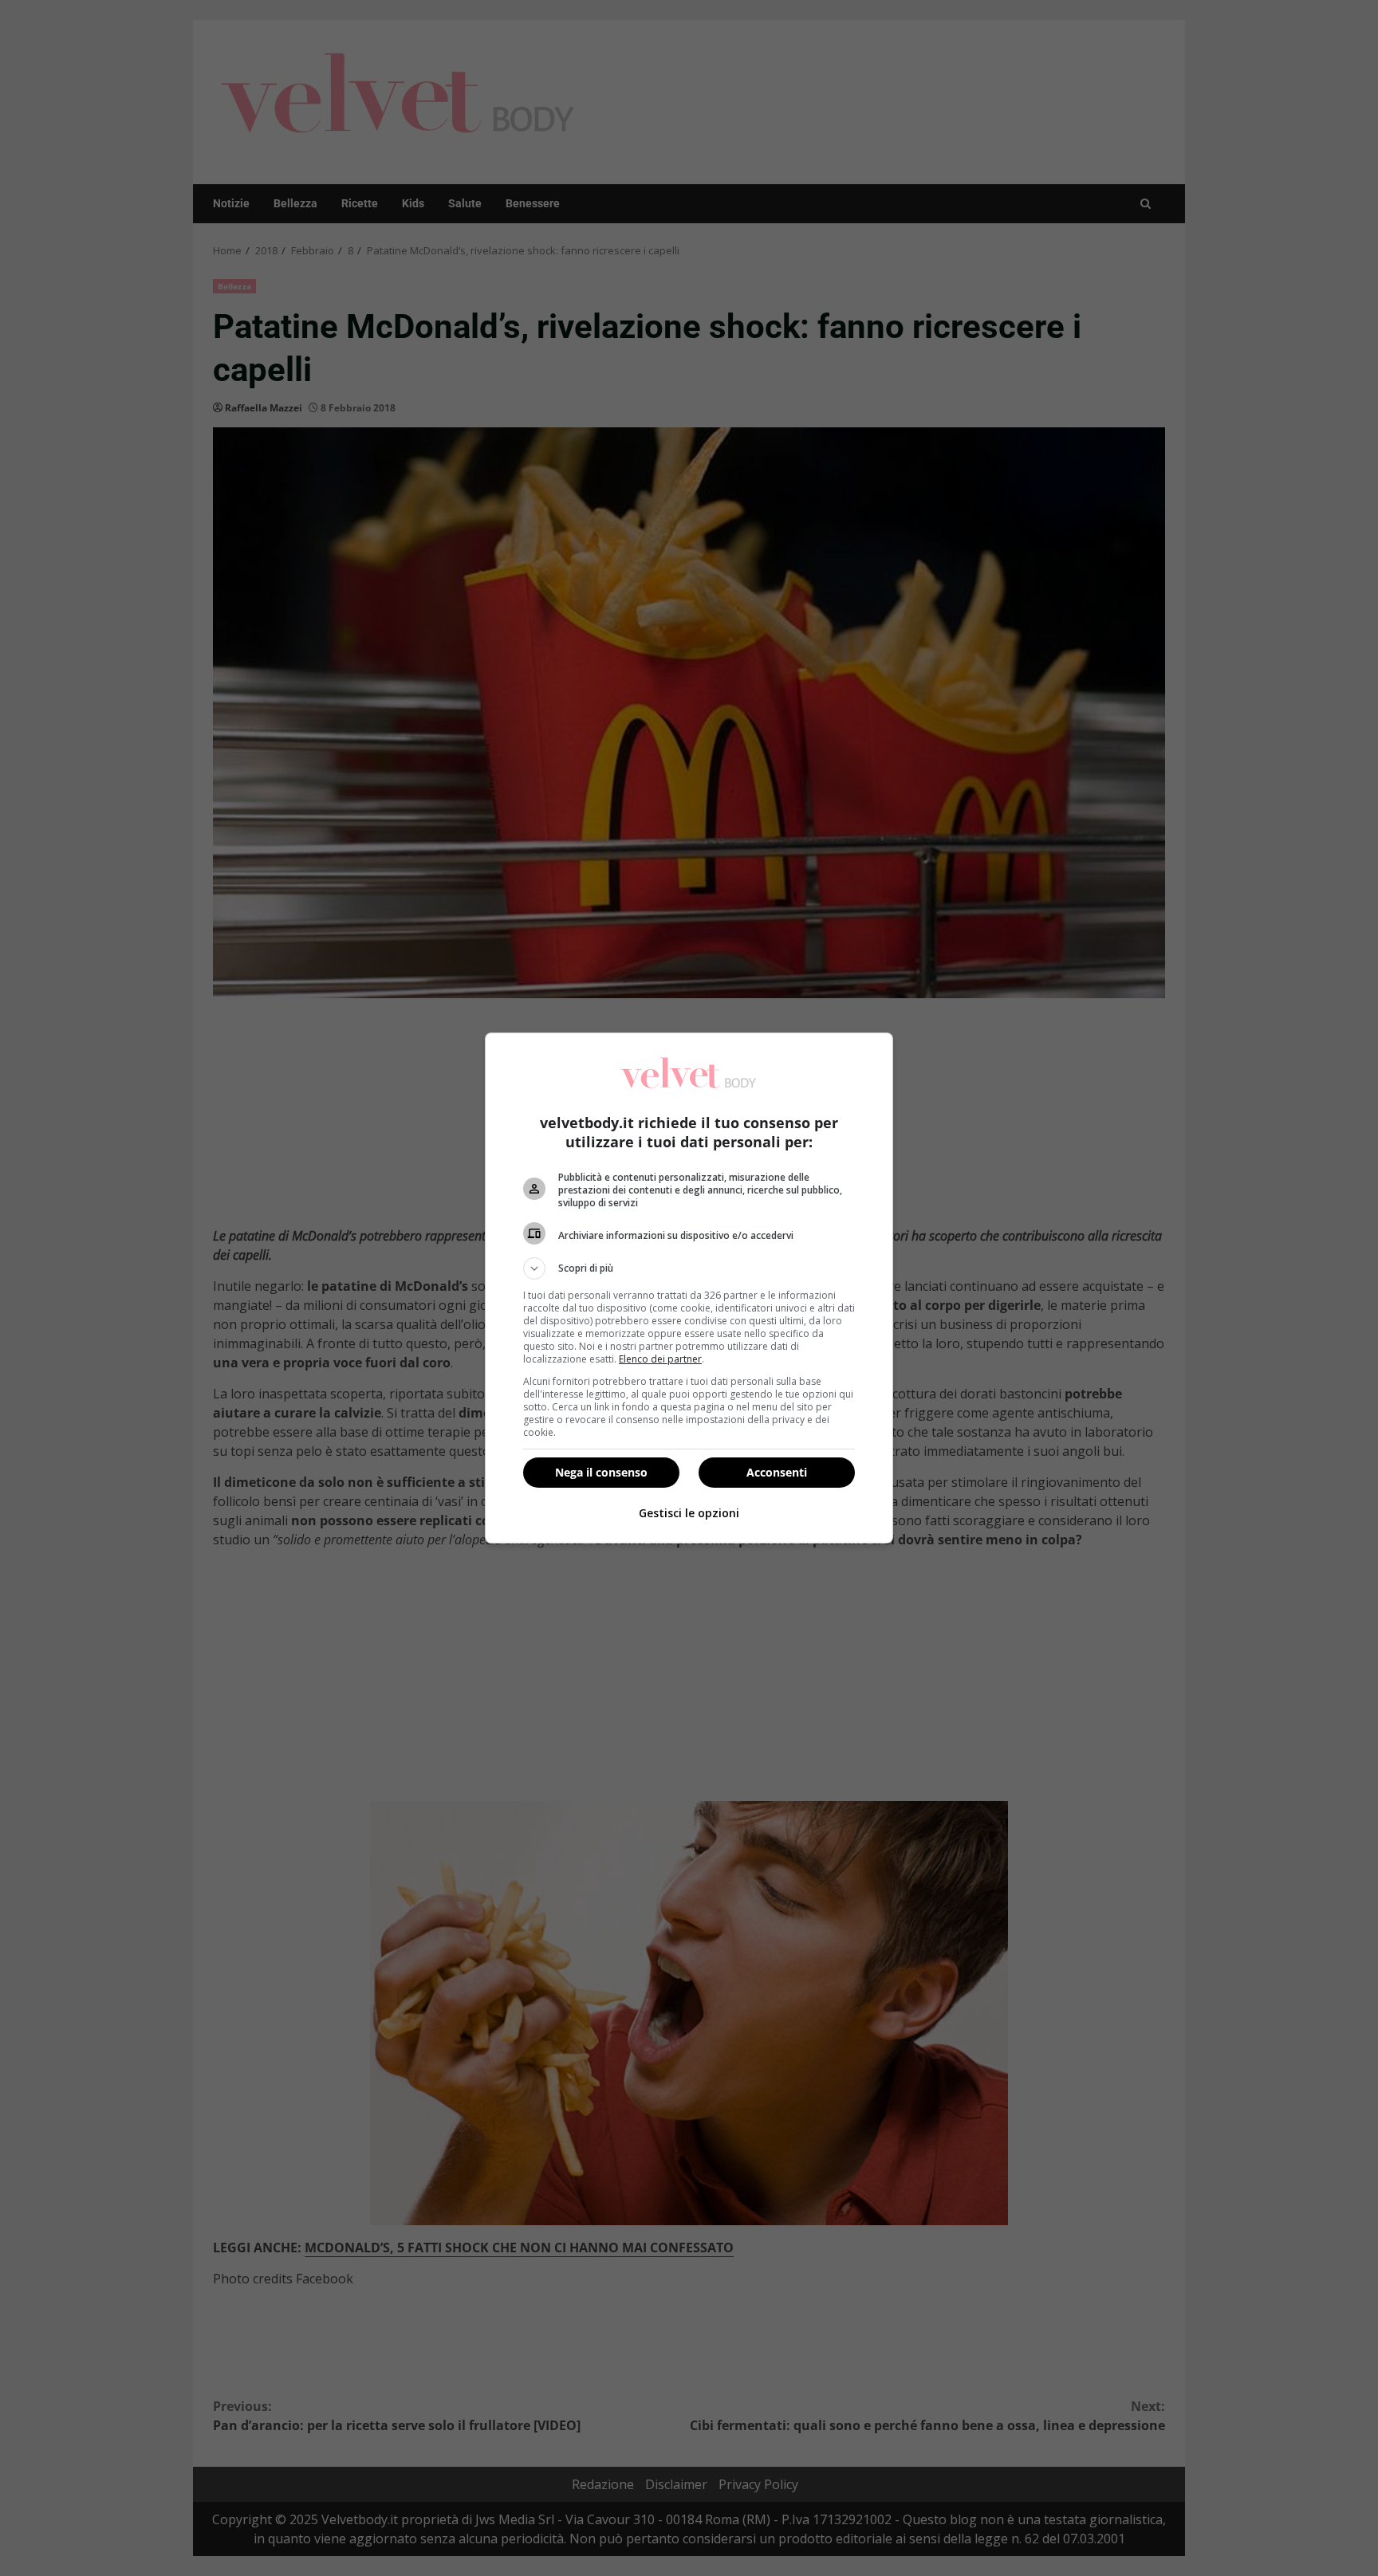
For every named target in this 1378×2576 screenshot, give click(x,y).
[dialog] (689, 1288)
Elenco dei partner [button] (660, 1359)
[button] (689, 1268)
